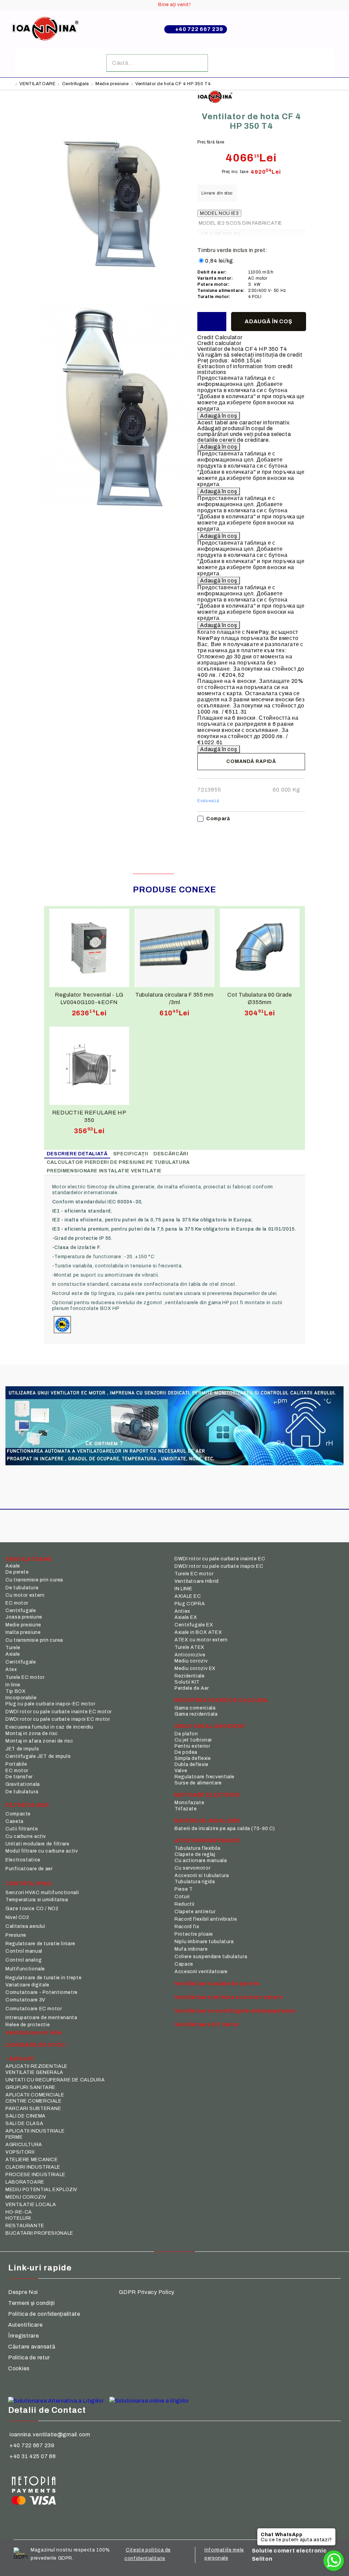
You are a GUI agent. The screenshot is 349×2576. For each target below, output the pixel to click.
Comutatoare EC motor (34, 2009)
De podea (186, 1752)
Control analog (24, 1960)
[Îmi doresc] (212, 322)
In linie (13, 1685)
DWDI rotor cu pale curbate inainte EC (220, 1559)
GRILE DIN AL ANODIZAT (210, 1726)
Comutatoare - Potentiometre (42, 1992)
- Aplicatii (19, 2058)
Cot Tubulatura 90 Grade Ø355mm (260, 998)
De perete (17, 1572)
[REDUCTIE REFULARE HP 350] (89, 1066)
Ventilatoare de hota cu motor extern (229, 1997)
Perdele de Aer (192, 1688)
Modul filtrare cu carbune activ (42, 1851)
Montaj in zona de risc (32, 1734)
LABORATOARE (25, 2182)
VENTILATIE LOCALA (31, 2205)
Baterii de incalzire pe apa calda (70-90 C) (225, 1829)
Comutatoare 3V (25, 2000)
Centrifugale (75, 84)
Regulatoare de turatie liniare (40, 1944)
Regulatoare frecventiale (204, 1777)
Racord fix (187, 1927)
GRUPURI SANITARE (31, 2087)
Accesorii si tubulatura (202, 1876)
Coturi (182, 1897)
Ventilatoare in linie (34, 2033)
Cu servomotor (192, 1868)
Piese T (184, 1889)
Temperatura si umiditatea (37, 1900)
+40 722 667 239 (199, 29)
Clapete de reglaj (195, 1854)
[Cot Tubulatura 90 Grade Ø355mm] (260, 948)
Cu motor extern (25, 1595)
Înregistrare (24, 2336)
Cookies (19, 2368)
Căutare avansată (32, 2347)
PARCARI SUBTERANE (33, 2109)
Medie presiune (112, 84)
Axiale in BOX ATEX (198, 1632)
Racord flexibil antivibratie (206, 1919)
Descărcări (171, 1154)
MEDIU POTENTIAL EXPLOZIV (41, 2190)
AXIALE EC (188, 1596)
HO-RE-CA (19, 2212)
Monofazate (189, 1803)
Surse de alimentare (198, 1783)
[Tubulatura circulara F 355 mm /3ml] (174, 948)
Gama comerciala (195, 1708)
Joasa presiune (24, 1617)
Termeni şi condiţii (32, 2303)
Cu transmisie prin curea (34, 1580)
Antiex (182, 1611)
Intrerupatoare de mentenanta (41, 2018)
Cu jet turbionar (193, 1740)
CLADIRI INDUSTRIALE (33, 2167)
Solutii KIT (187, 1682)
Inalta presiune (23, 1632)
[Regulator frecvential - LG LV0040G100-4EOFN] (89, 948)
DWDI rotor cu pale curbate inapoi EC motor (58, 1719)
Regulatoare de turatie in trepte (43, 1978)
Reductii (185, 1904)
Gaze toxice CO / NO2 (32, 1909)
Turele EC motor (25, 1677)
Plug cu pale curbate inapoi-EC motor (50, 1704)
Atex (11, 1669)
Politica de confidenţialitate (44, 2314)
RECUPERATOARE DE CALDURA (221, 1700)
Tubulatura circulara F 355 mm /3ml (174, 998)
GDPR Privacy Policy (147, 2292)
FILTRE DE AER (27, 1805)
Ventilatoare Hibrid (197, 1581)
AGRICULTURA (24, 2145)
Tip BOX (16, 1691)
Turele (13, 1648)
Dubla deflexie (192, 1765)
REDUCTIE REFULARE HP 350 (89, 1116)
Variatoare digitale (27, 1985)
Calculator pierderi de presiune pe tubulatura (118, 1162)
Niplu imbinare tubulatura (204, 1942)
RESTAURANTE (25, 2226)
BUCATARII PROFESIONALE (39, 2233)
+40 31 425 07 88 (33, 2456)
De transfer (19, 1777)
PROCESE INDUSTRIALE (35, 2175)
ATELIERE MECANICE (32, 2160)
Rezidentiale (190, 1676)
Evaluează (208, 801)
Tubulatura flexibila (198, 1848)
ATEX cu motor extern (201, 1640)
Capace (184, 1964)
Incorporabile (21, 1698)
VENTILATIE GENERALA (34, 2072)
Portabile (16, 1764)
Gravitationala (23, 1784)
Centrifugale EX (194, 1625)
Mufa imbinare (191, 1949)
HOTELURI (18, 2218)
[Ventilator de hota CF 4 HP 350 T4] (115, 301)
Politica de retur (29, 2358)
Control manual (24, 1951)
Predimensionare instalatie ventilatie (104, 1171)
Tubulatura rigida (195, 1882)
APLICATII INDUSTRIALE (35, 2131)
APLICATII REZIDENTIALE (36, 2066)
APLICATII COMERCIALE (35, 2095)
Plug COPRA (190, 1604)
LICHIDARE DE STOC (35, 2045)
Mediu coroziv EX (195, 1668)
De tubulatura (22, 1588)
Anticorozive (190, 1655)
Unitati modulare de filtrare (37, 1844)
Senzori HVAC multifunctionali (42, 1893)
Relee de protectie (28, 2025)
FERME (14, 2137)
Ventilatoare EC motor (207, 2024)
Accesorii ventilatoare (201, 1972)
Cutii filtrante (22, 1829)
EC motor (17, 1603)
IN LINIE (184, 1589)
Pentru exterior (192, 1746)
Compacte (18, 1814)
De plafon (186, 1734)
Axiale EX (186, 1617)
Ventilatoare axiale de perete (217, 1984)
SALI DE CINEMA (26, 2116)
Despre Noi (23, 2292)
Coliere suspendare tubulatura (211, 1957)
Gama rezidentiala (196, 1714)
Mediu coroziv (191, 1661)
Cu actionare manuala (201, 1861)
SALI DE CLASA (24, 2124)
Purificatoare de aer (29, 1869)
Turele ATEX (189, 1647)
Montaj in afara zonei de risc (39, 1741)
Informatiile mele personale (224, 2554)
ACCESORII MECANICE (207, 1840)
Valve (181, 1771)
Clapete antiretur (195, 1912)
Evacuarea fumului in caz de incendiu (49, 1727)
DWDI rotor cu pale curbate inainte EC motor (59, 1712)
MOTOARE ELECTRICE (207, 1795)
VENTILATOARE (37, 84)
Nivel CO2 (17, 1917)
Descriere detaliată (77, 1154)
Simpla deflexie (193, 1758)
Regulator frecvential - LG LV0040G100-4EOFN (89, 998)
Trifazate (186, 1809)
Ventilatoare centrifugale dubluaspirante (235, 2011)
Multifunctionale (25, 1969)
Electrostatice (23, 1860)
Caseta (14, 1821)
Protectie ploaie (194, 1934)
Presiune (16, 1935)
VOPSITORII (20, 2152)
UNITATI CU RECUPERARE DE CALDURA (55, 2080)
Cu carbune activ (26, 1836)
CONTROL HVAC (29, 1883)
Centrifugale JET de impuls (38, 1756)
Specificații (131, 1154)
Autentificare (25, 2325)
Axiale (13, 1566)
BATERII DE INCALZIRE (207, 1821)
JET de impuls (22, 1749)
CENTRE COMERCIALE (34, 2101)
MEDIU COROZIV (26, 2197)
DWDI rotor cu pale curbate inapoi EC (219, 1566)
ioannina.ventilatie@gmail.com (50, 2434)
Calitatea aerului (25, 1926)
